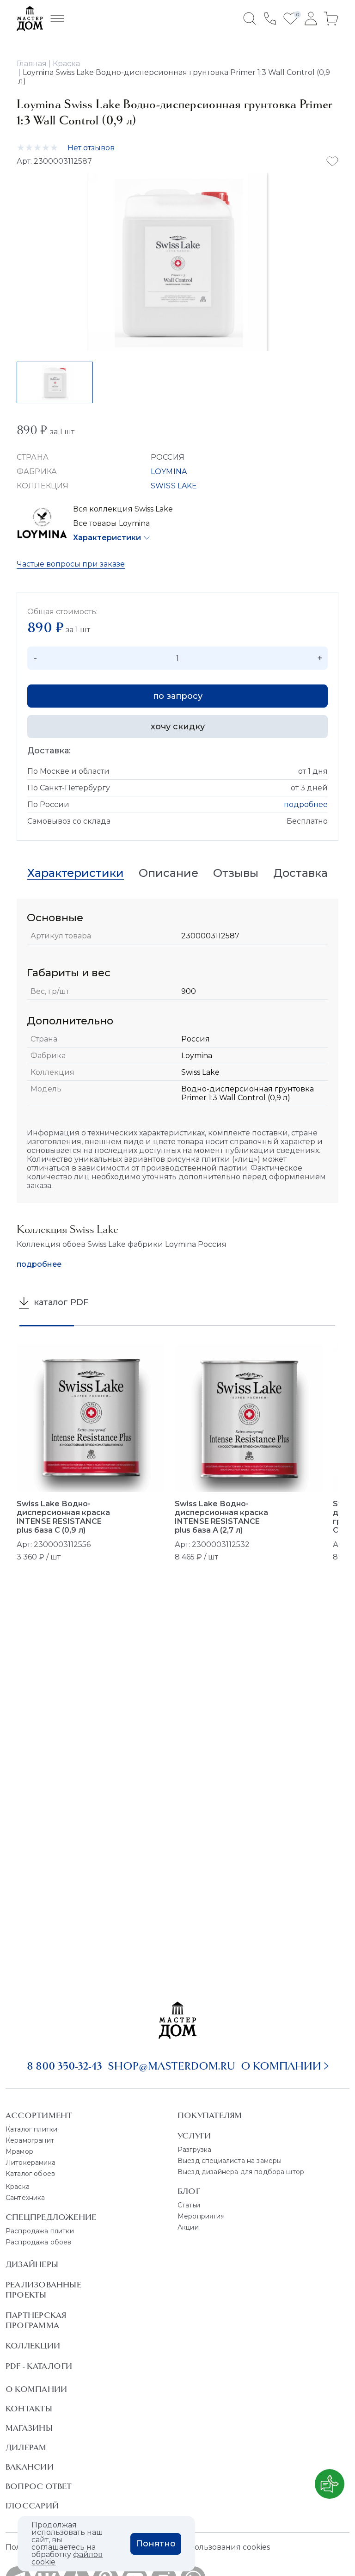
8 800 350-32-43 (64, 2066)
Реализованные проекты (43, 2290)
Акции (188, 2227)
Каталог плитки (31, 2129)
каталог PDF (60, 1302)
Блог (189, 2191)
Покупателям (210, 2115)
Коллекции (33, 2346)
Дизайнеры (32, 2264)
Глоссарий (32, 2506)
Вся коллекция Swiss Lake (123, 509)
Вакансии (30, 2467)
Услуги (194, 2136)
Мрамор (19, 2151)
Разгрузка (194, 2150)
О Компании (36, 2389)
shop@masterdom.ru (171, 2066)
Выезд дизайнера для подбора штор (241, 2172)
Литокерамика (31, 2163)
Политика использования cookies (205, 2547)
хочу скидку (178, 727)
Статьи (189, 2205)
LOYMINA (169, 471)
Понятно (156, 2544)
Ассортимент (39, 2115)
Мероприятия (201, 2216)
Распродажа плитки (40, 2231)
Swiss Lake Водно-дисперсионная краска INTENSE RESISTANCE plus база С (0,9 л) (63, 1517)
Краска (18, 2187)
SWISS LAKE (174, 486)
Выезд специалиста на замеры (230, 2161)
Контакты (29, 2409)
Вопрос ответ (39, 2486)
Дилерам (26, 2447)
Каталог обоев (30, 2174)
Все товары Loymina (111, 523)
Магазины (29, 2428)
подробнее (306, 804)
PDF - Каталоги (39, 2366)
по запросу (178, 696)
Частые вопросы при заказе (71, 564)
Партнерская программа (36, 2320)
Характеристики (107, 538)
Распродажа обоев (39, 2242)
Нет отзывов (91, 148)
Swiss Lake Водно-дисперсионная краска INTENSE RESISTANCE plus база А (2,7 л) (221, 1517)
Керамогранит (30, 2140)
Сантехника (25, 2198)
